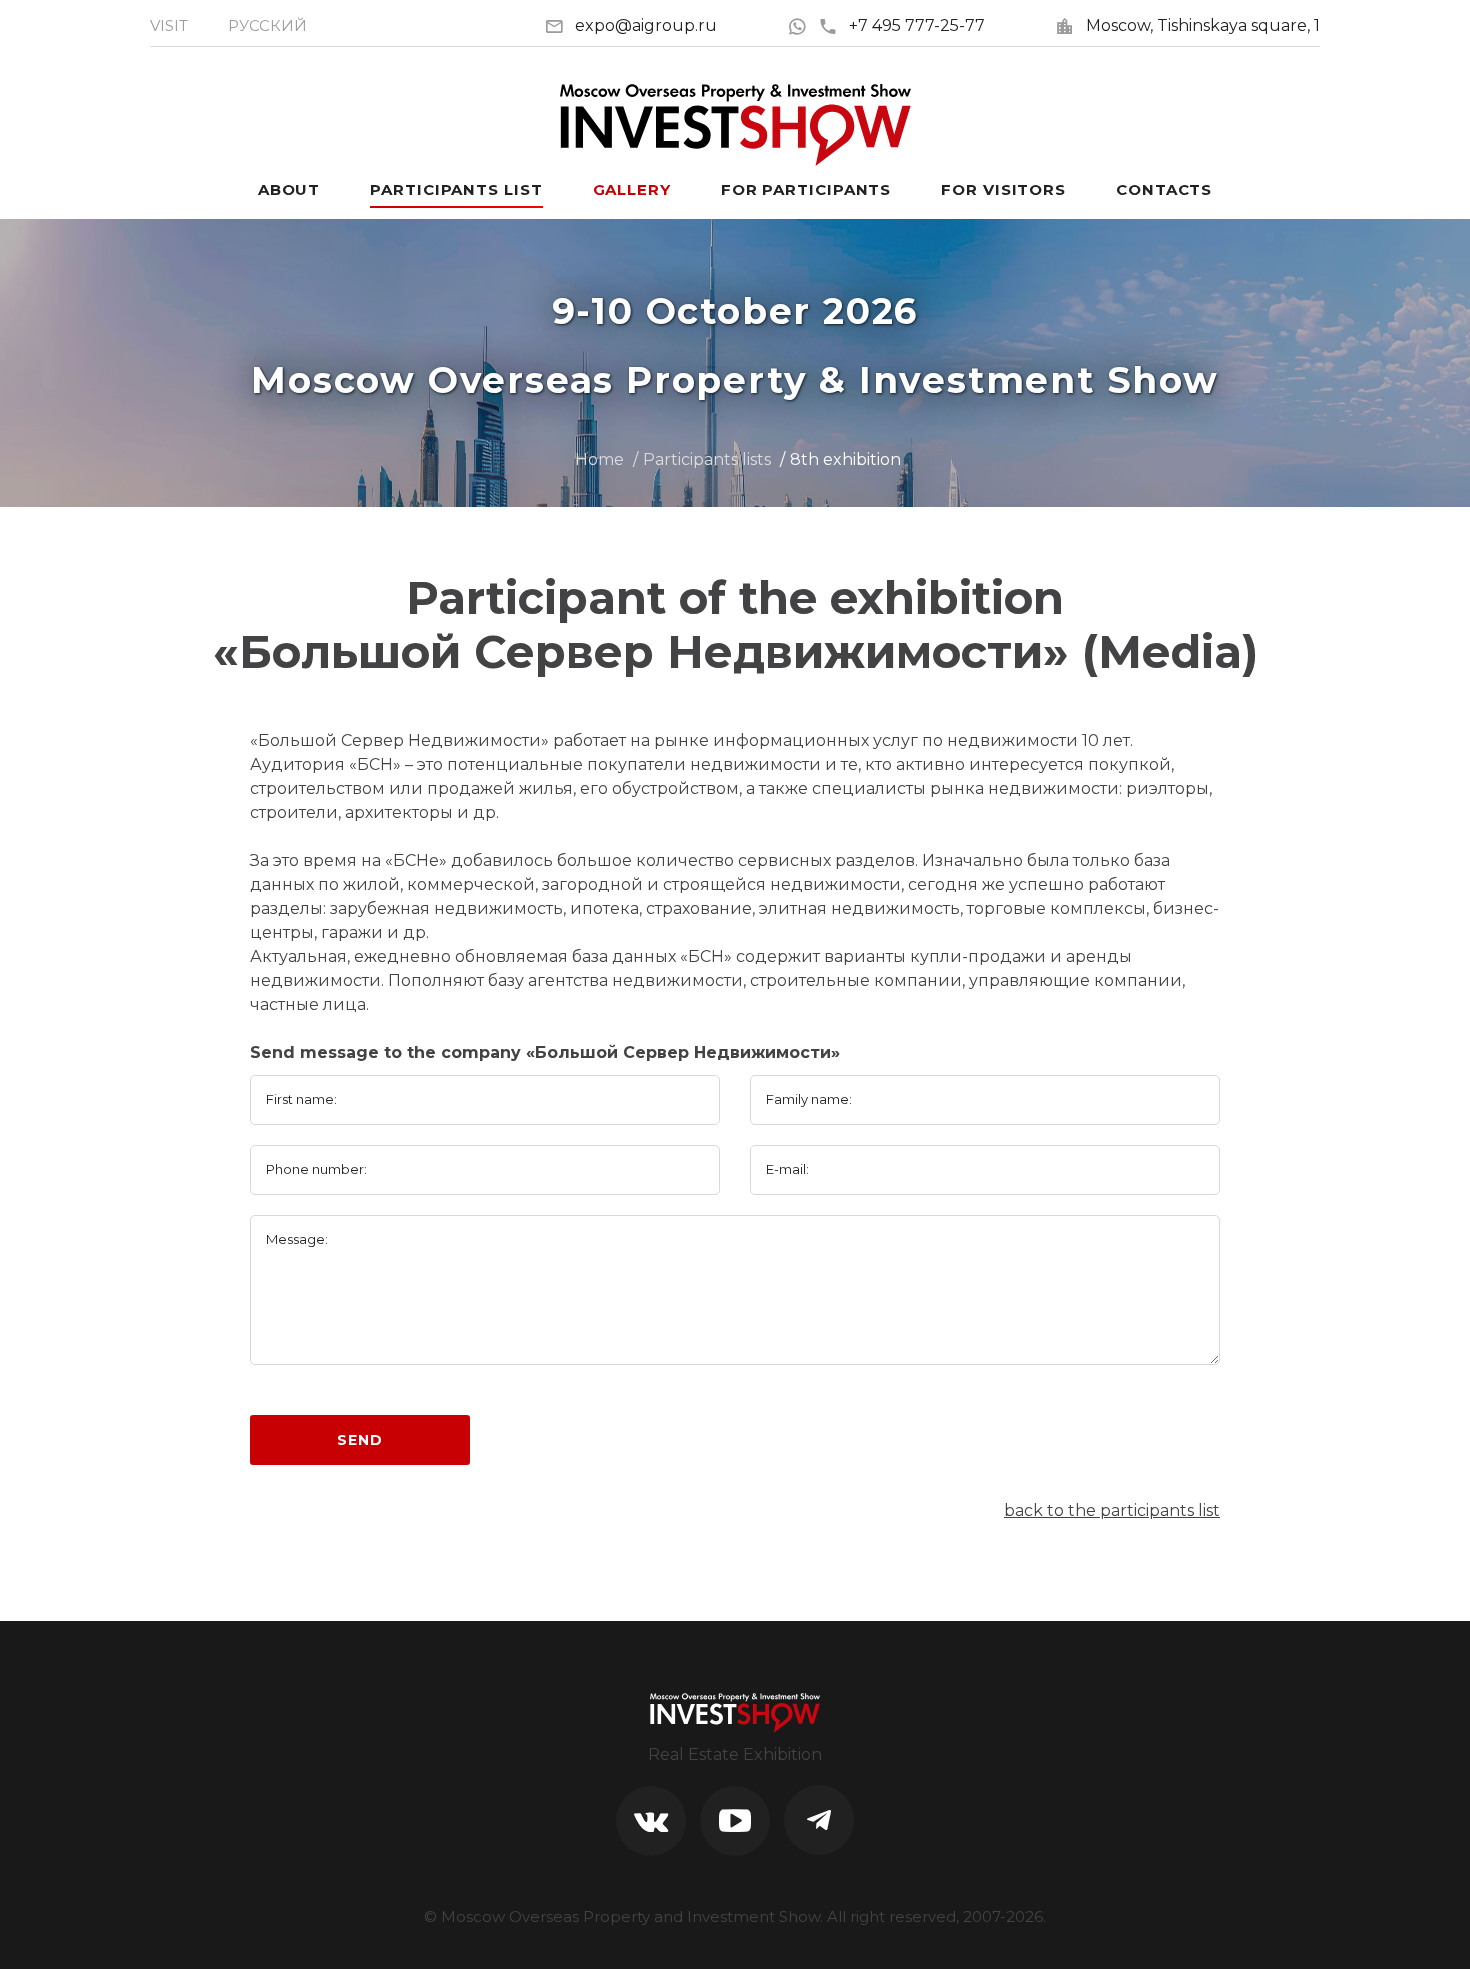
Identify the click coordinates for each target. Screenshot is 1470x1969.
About (289, 189)
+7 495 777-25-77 (917, 25)
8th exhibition (845, 459)
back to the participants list (1112, 1510)
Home (599, 459)
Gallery (632, 189)
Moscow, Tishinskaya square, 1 (1203, 25)
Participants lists (707, 459)
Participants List (456, 189)
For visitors (1003, 189)
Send (359, 1440)
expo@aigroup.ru (646, 25)
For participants (806, 189)
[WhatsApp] (802, 25)
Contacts (1164, 189)
